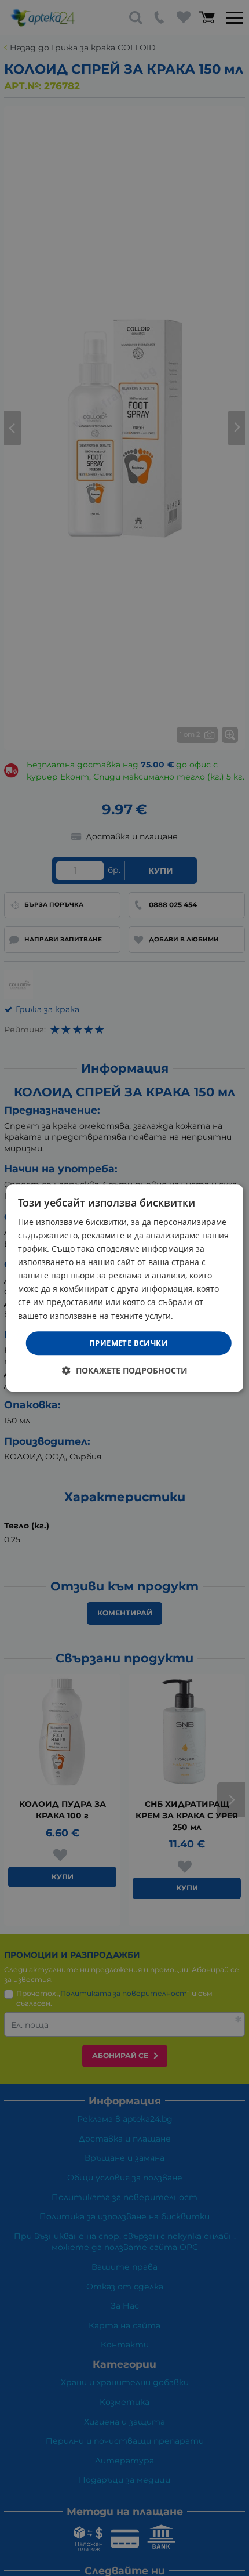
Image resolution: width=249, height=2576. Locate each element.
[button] (125, 1370)
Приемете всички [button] (129, 1343)
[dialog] (125, 1288)
